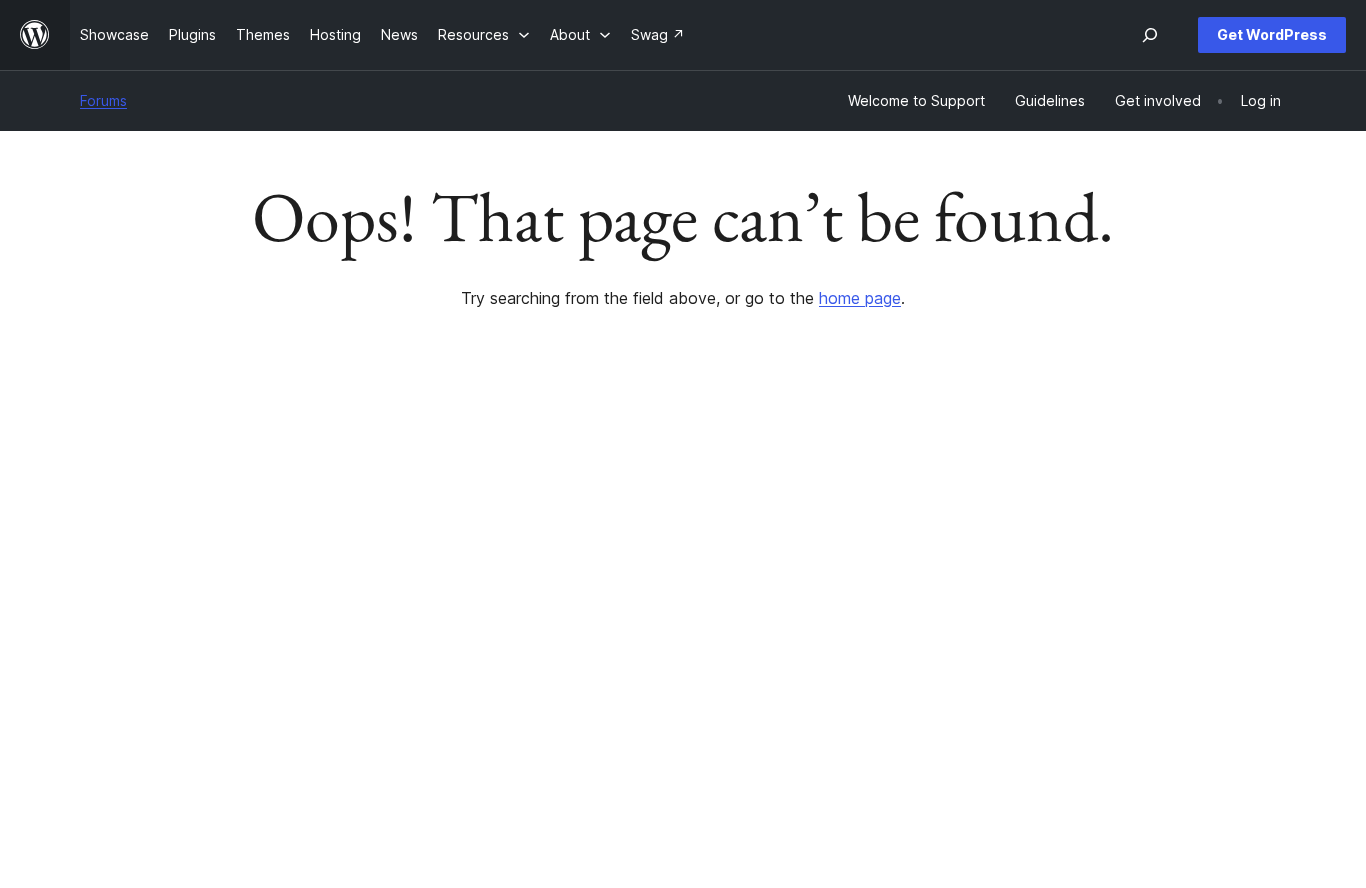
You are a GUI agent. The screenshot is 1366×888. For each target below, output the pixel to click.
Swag (843, 649)
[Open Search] (1150, 35)
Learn (588, 554)
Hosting (105, 617)
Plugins (348, 617)
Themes (352, 586)
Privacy (104, 649)
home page (860, 298)
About (100, 554)
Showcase (359, 554)
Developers (609, 617)
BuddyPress (1109, 649)
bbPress (1097, 617)
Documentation (620, 586)
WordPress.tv (623, 649)
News (98, 586)
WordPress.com (1121, 554)
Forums (103, 100)
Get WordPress (1272, 34)
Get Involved (859, 554)
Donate (849, 617)
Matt (1084, 586)
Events (838, 586)
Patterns (353, 649)
